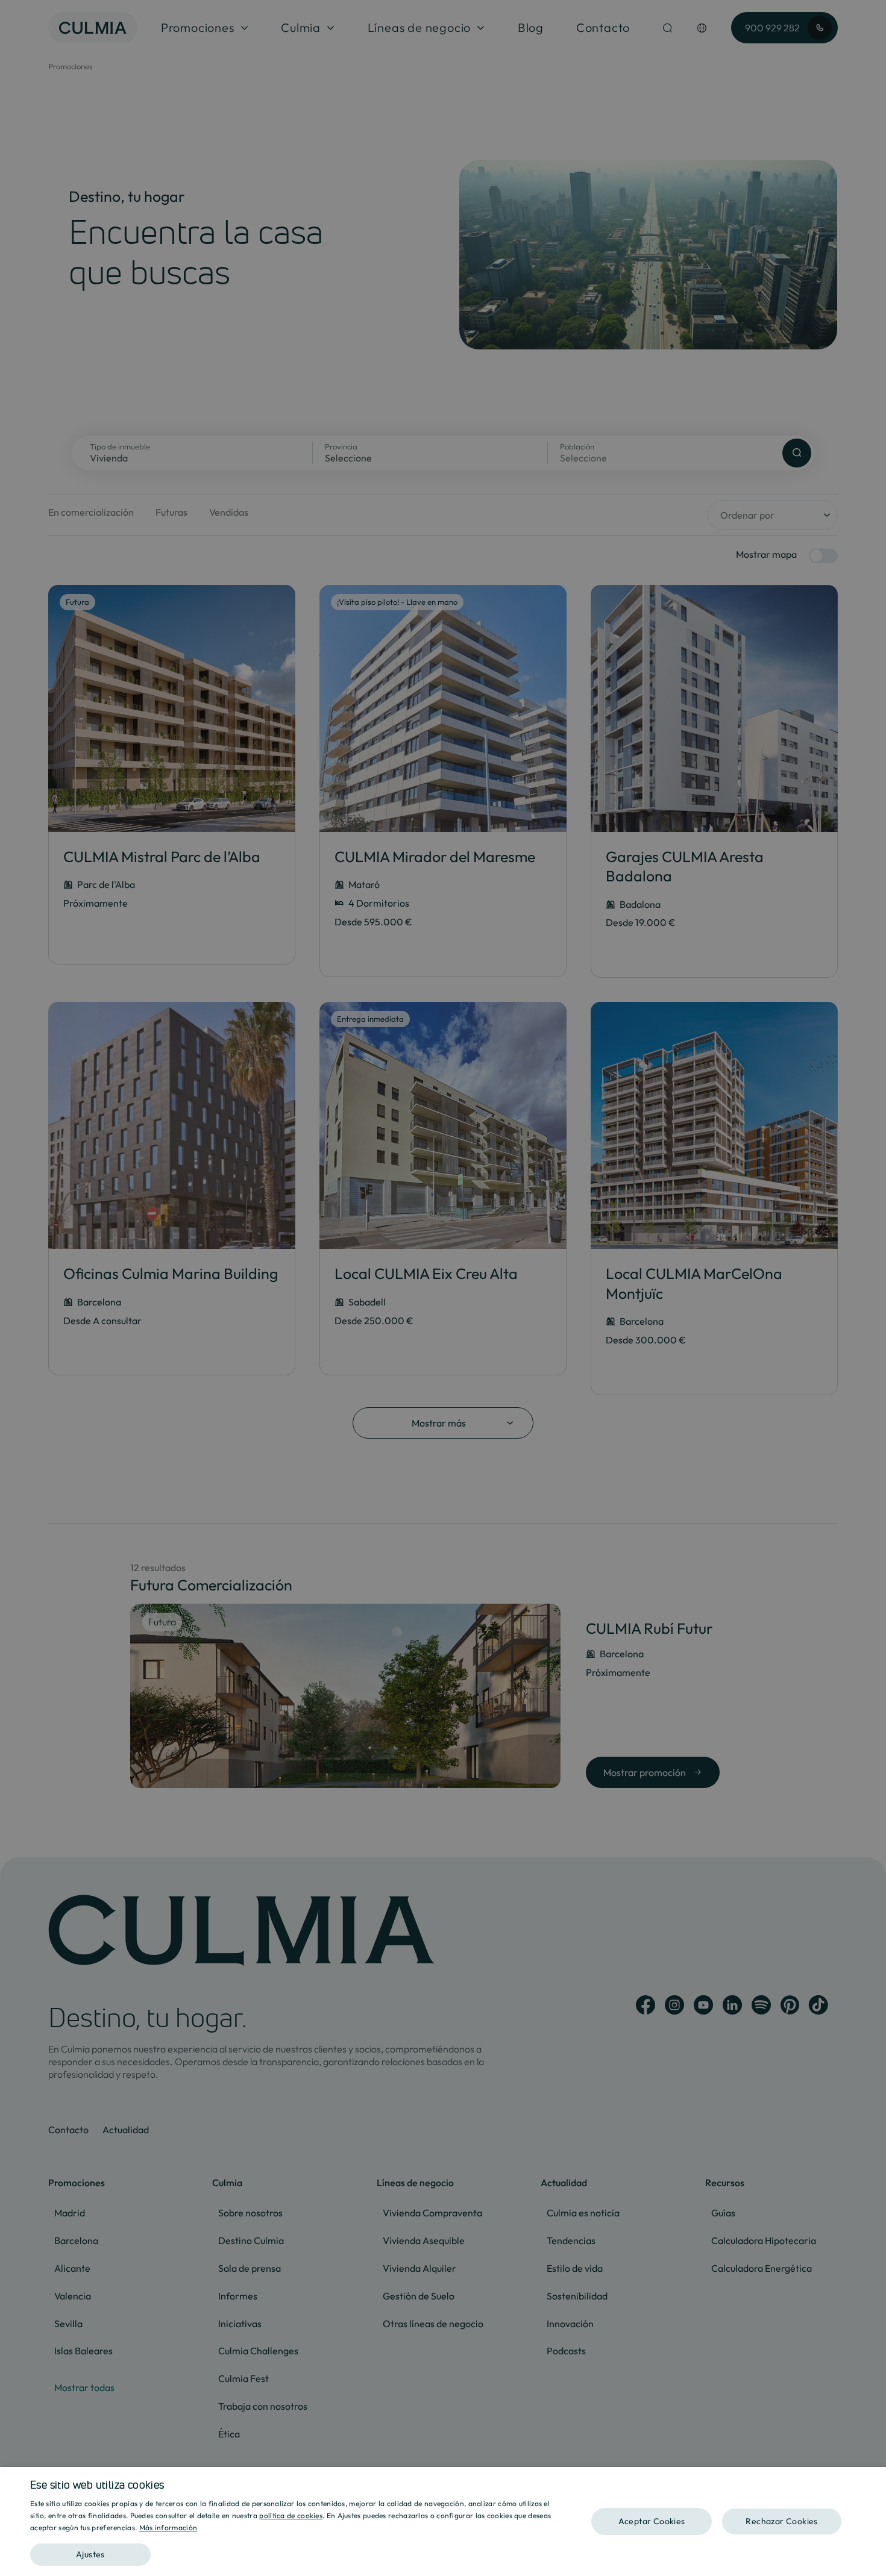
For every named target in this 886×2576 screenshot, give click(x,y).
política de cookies (291, 2515)
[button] (297, 2550)
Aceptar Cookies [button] (652, 2521)
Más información (168, 2528)
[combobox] (871, 2482)
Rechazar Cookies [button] (781, 2521)
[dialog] (443, 2521)
